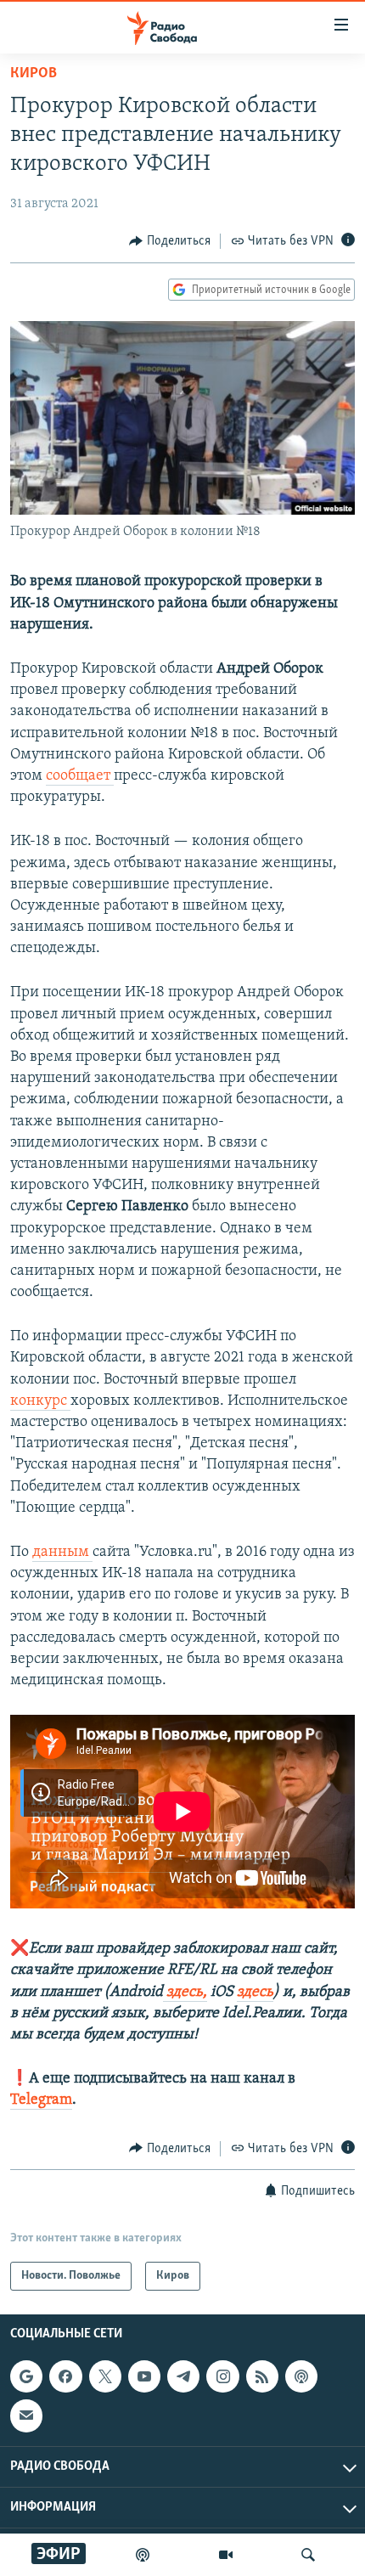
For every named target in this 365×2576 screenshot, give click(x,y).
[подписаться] (26, 2415)
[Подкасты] (301, 2376)
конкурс (40, 1401)
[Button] (170, 241)
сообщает (80, 776)
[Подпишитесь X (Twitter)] (105, 2376)
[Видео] (226, 2555)
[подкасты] (143, 2555)
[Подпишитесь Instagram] (222, 2376)
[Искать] (308, 2555)
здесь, (185, 1993)
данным (62, 1553)
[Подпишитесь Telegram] (183, 2376)
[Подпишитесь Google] (26, 2376)
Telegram (41, 2100)
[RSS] (262, 2376)
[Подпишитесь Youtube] (144, 2376)
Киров (34, 74)
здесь (255, 1993)
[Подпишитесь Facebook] (65, 2376)
